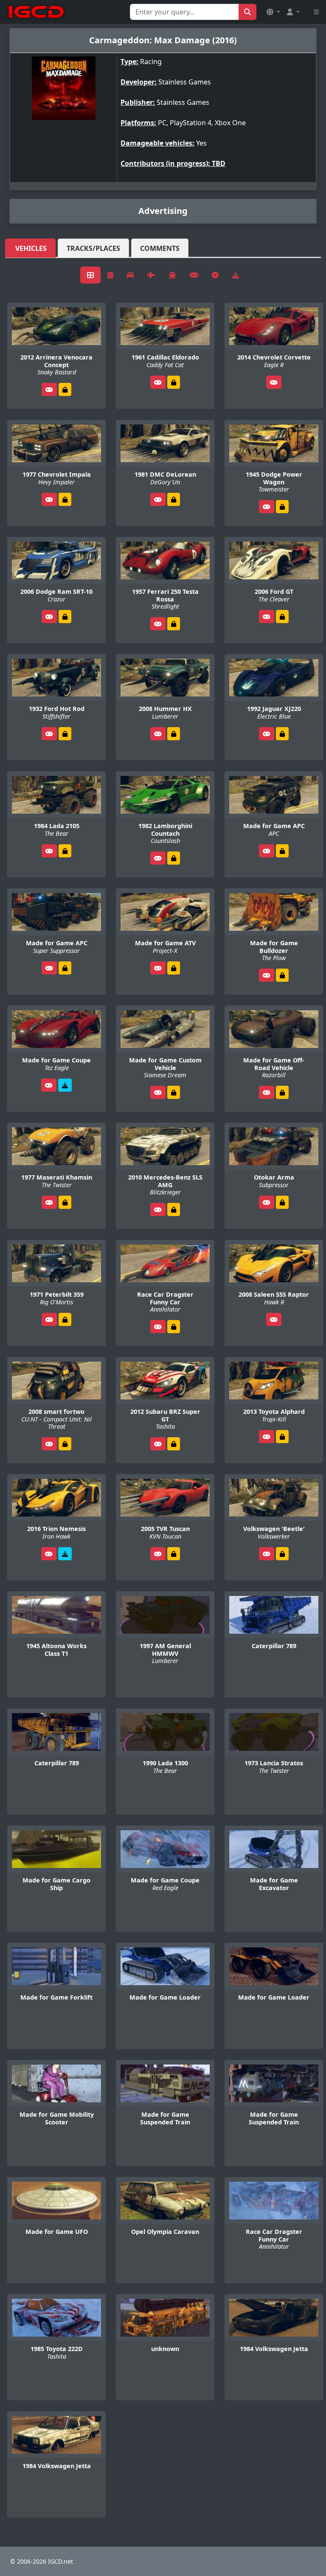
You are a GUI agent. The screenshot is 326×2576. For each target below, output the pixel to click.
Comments (160, 248)
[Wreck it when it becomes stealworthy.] (65, 389)
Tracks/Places (93, 248)
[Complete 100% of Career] (282, 851)
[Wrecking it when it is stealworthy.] (174, 382)
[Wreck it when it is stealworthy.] (282, 734)
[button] (273, 12)
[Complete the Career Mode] (65, 1444)
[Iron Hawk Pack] (65, 1554)
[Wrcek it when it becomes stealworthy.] (65, 734)
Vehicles (31, 248)
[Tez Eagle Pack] (65, 1085)
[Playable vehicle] (49, 389)
